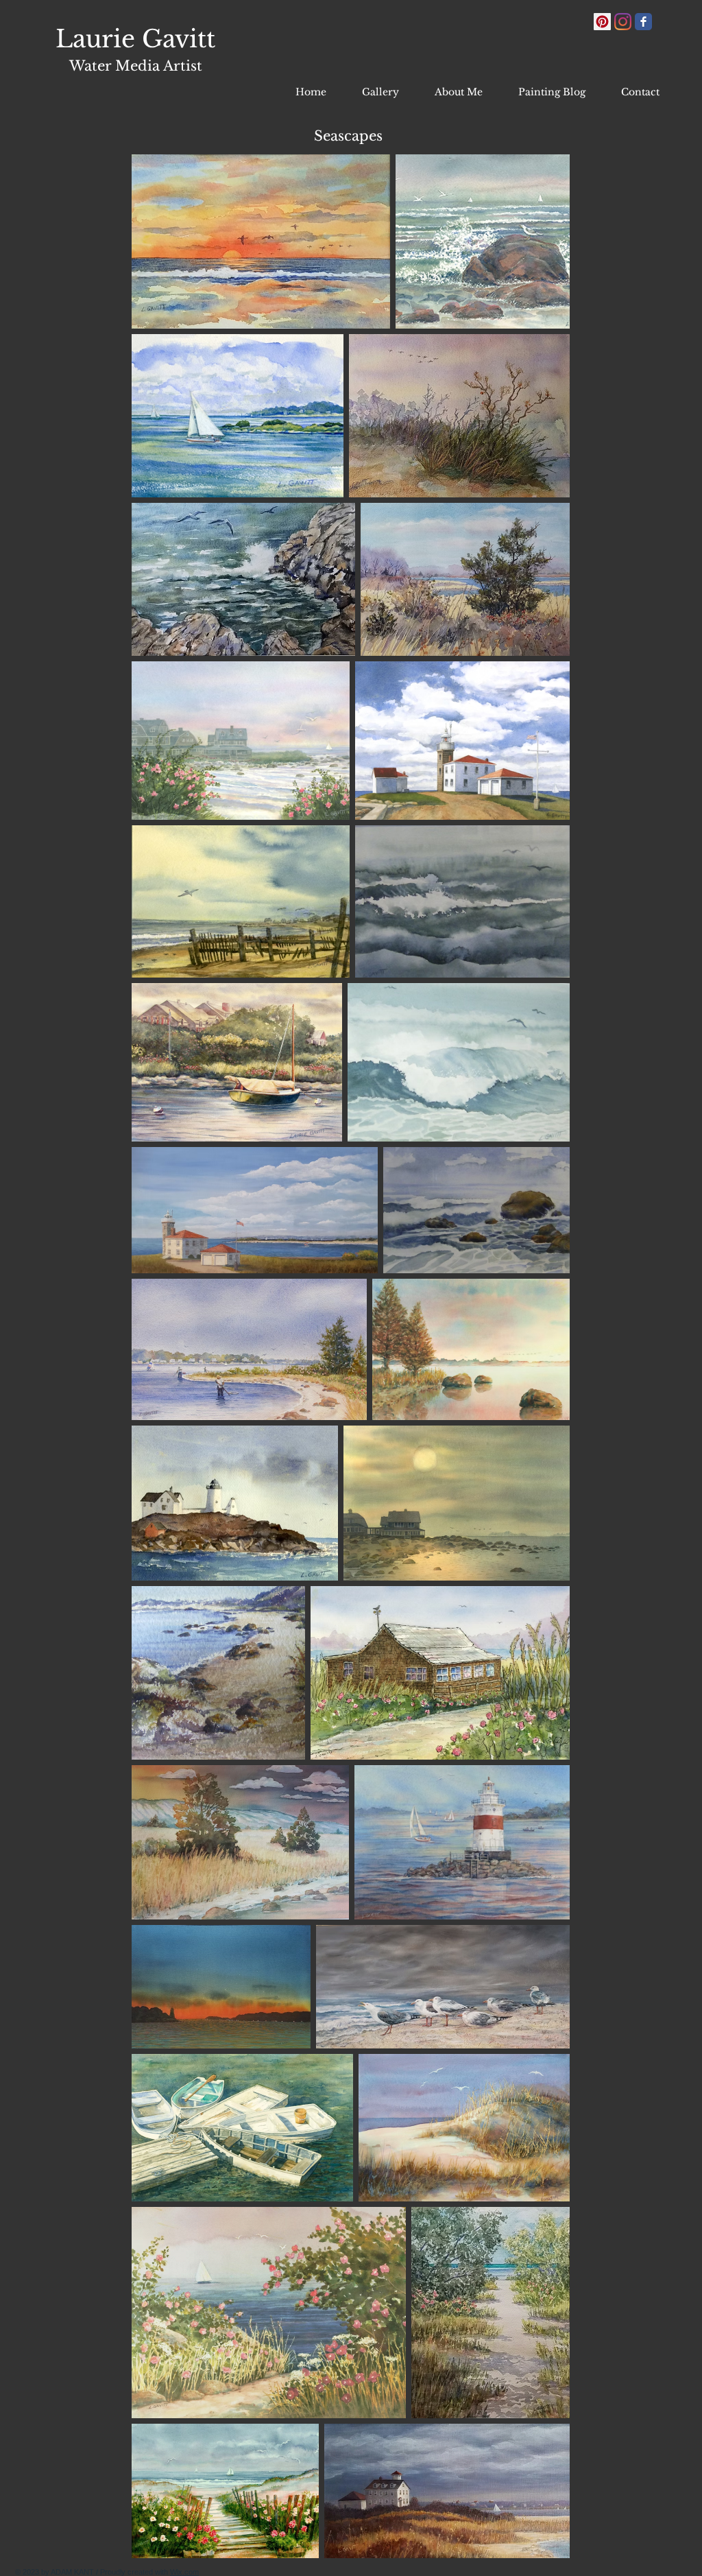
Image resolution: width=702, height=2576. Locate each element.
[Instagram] (623, 22)
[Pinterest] (602, 22)
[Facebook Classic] (643, 22)
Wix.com (184, 2572)
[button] (387, 92)
